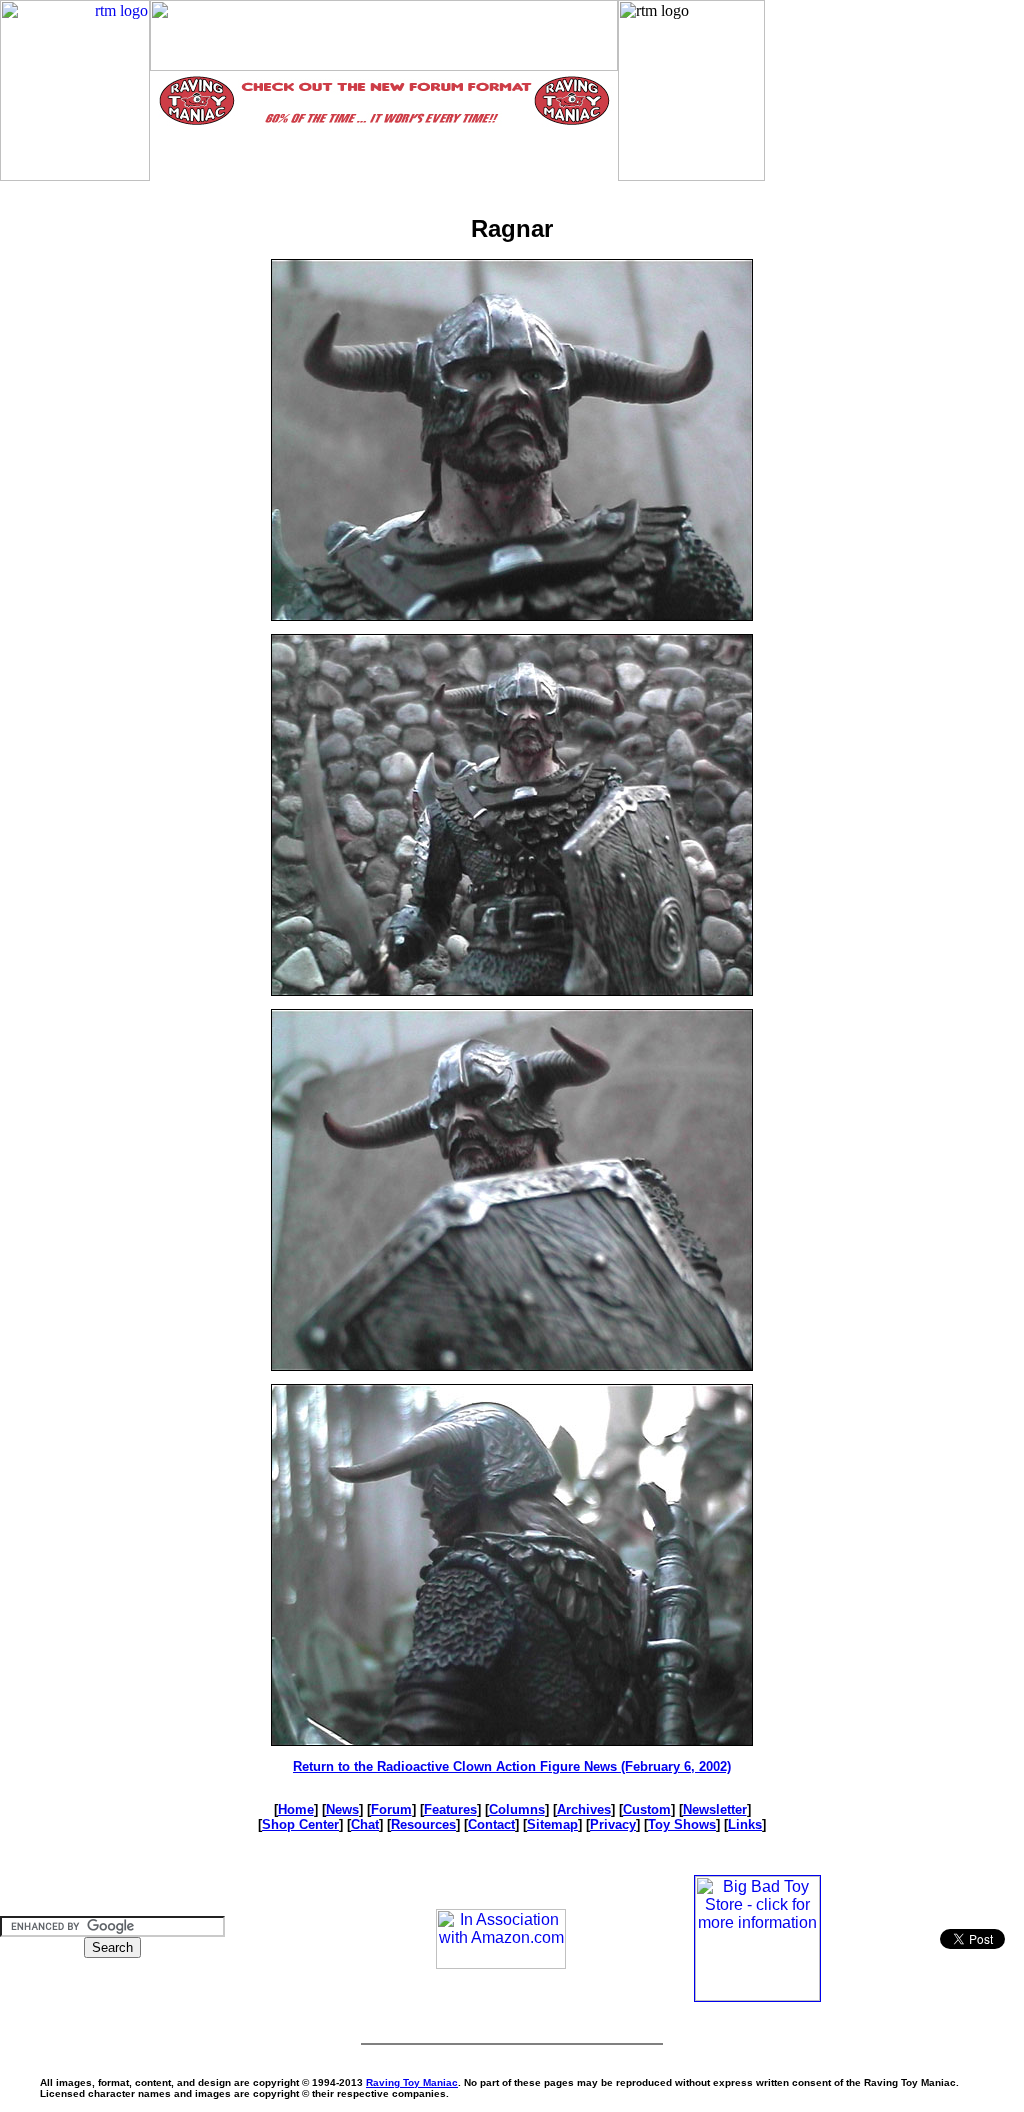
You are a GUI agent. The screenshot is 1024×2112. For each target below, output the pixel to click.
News (342, 1809)
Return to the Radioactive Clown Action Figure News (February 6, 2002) (512, 1766)
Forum (391, 1809)
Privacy (613, 1824)
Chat (365, 1824)
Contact (491, 1824)
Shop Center (300, 1824)
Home (296, 1809)
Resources (423, 1824)
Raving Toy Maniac (412, 2082)
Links (745, 1824)
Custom (647, 1809)
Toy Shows (682, 1824)
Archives (584, 1809)
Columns (517, 1809)
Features (450, 1809)
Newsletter (715, 1809)
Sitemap (552, 1824)
